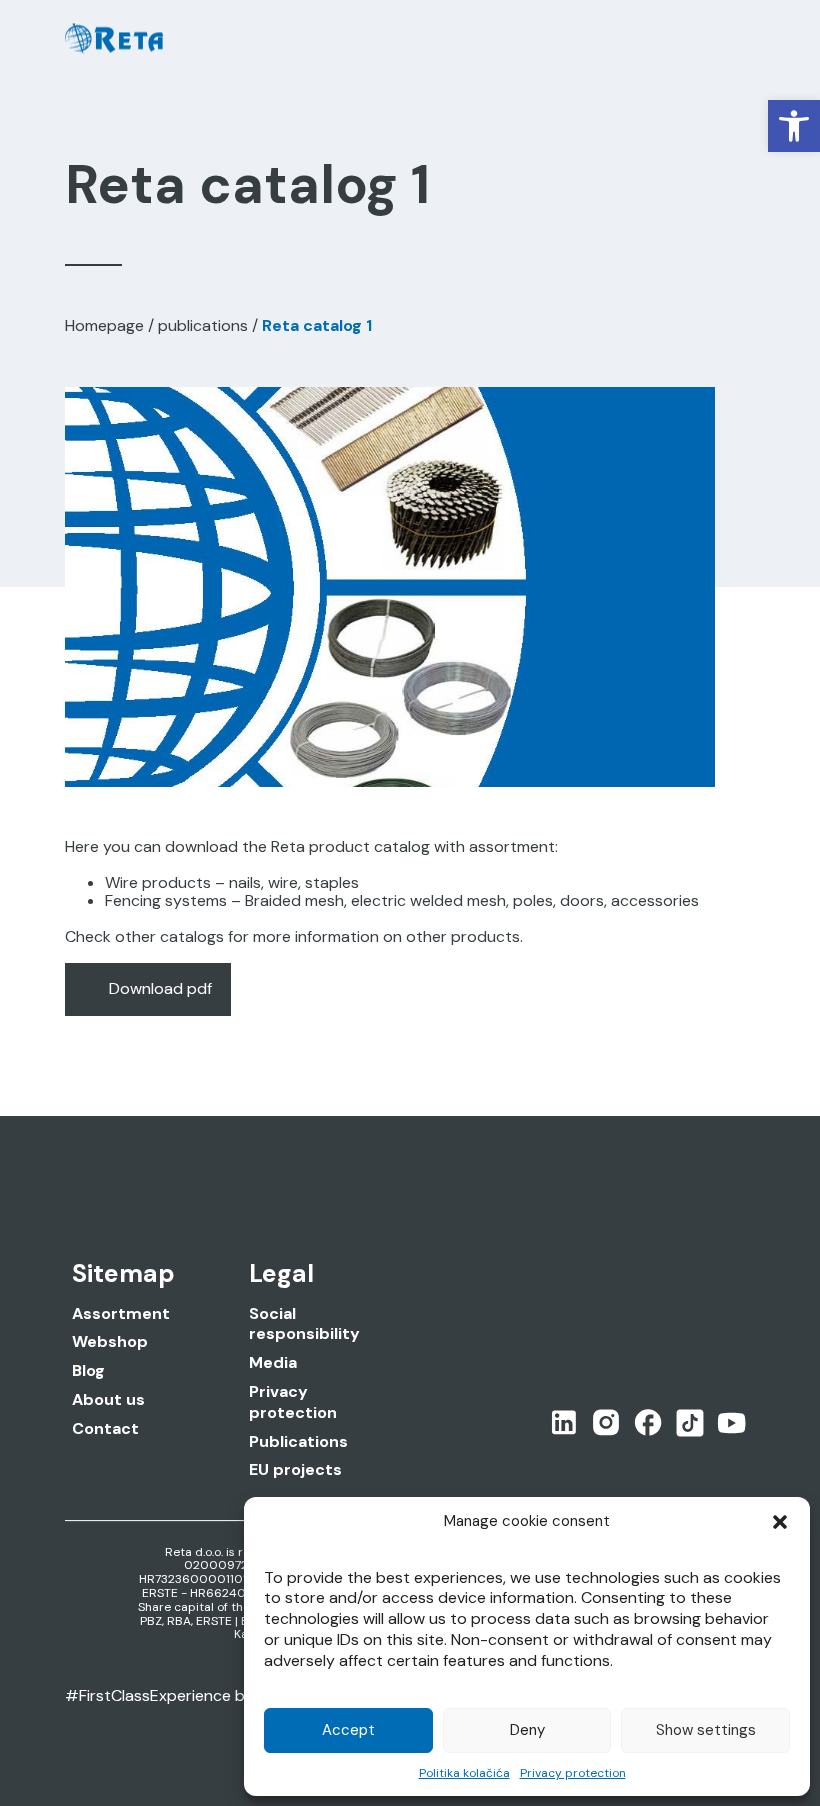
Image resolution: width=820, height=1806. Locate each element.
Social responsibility (304, 1324)
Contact (105, 1429)
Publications (298, 1442)
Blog (88, 1371)
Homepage (104, 325)
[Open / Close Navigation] (736, 39)
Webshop (110, 1342)
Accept (348, 1730)
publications (203, 325)
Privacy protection (573, 1773)
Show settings (706, 1730)
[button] (794, 126)
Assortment (121, 1314)
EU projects (295, 1470)
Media (273, 1363)
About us (108, 1400)
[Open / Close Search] (691, 39)
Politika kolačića (464, 1773)
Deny (527, 1730)
